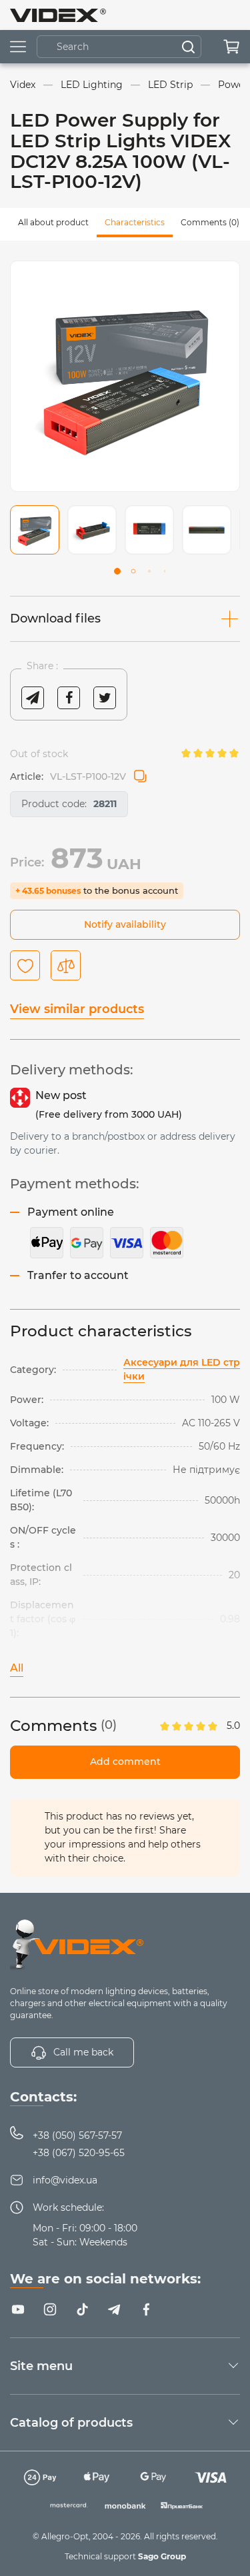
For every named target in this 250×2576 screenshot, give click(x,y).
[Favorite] (25, 965)
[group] (125, 376)
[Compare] (66, 965)
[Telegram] (114, 2309)
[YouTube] (18, 2309)
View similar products (77, 1009)
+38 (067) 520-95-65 (79, 2153)
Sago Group (162, 2556)
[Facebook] (146, 2309)
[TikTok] (82, 2309)
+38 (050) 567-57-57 (77, 2135)
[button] (117, 571)
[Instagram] (50, 2309)
